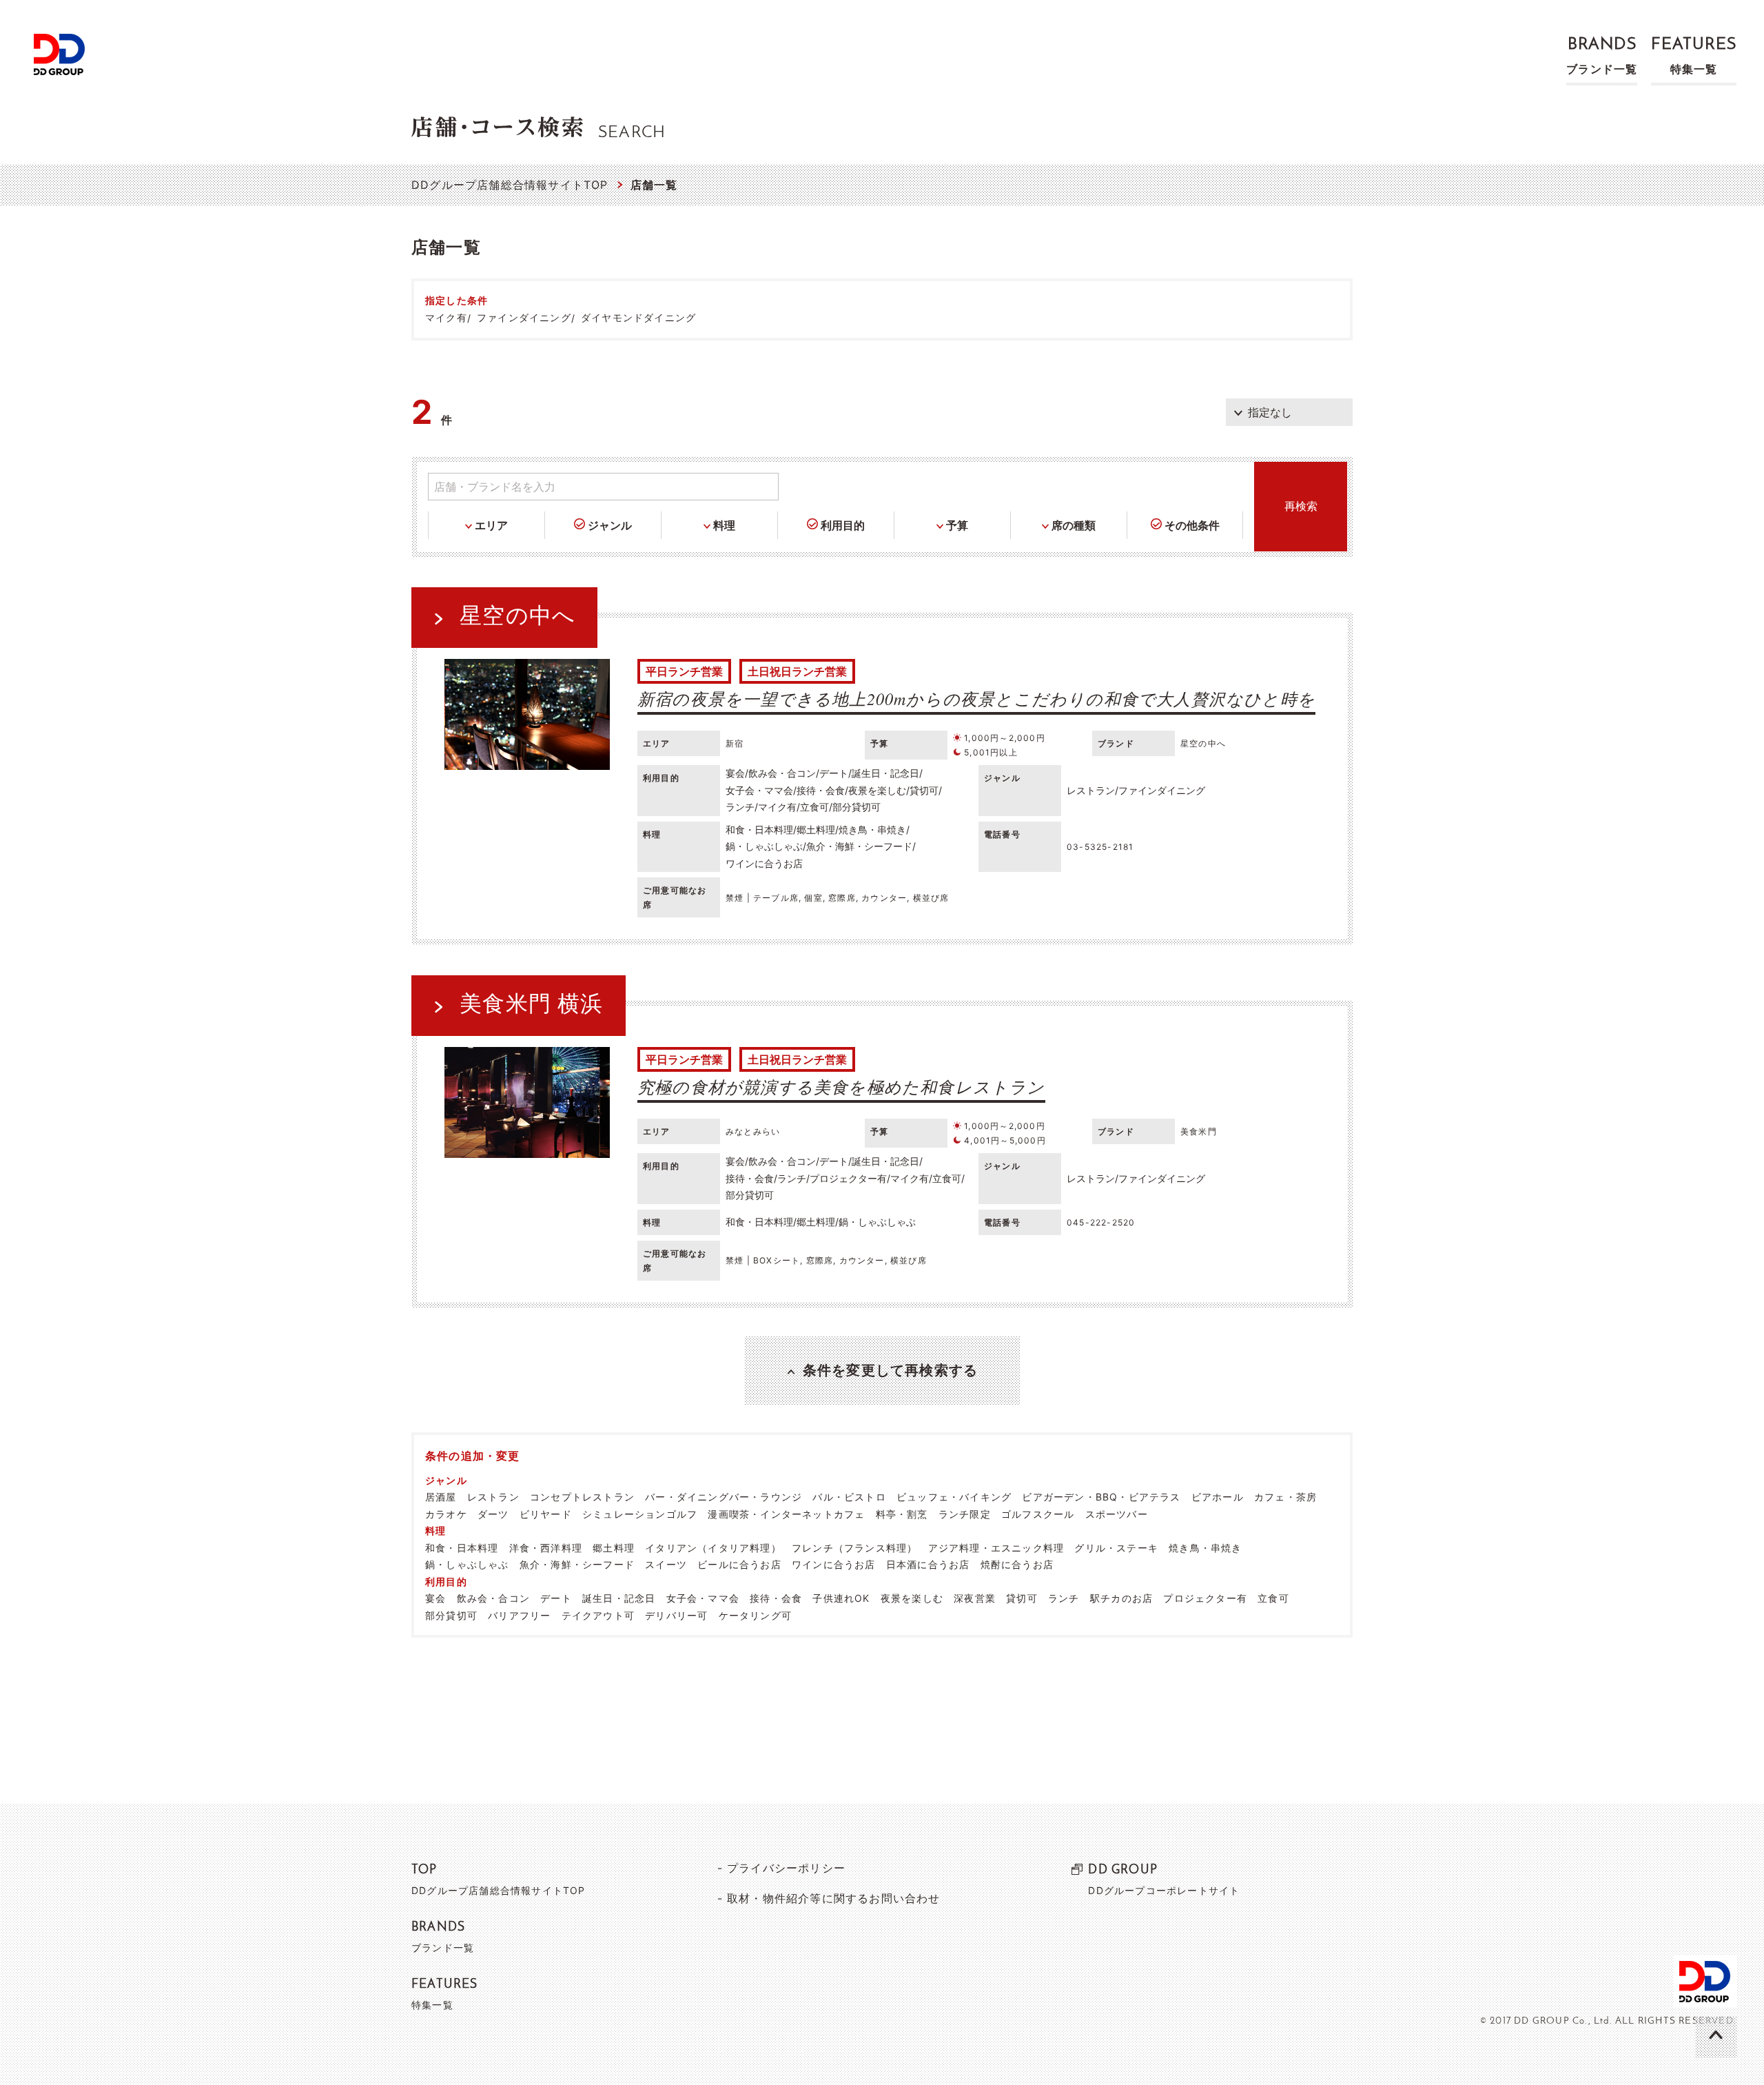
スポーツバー (1117, 1514)
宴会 (435, 1598)
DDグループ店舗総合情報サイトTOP (510, 185)
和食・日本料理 (462, 1548)
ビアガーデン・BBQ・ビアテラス (1101, 1497)
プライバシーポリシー (786, 1868)
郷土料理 (614, 1548)
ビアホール (1218, 1497)
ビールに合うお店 (739, 1564)
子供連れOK (841, 1598)
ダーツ (493, 1514)
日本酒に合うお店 (928, 1564)
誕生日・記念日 (619, 1598)
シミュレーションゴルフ (640, 1514)
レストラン (493, 1497)
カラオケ (446, 1514)
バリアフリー (519, 1615)
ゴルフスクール (1038, 1514)
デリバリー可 (676, 1615)
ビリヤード (546, 1514)
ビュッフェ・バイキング (954, 1497)
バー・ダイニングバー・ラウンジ (724, 1497)
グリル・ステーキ (1116, 1548)
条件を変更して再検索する (890, 1370)
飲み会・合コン (493, 1598)
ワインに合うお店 (834, 1564)
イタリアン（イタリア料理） (713, 1548)
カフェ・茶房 (1285, 1497)
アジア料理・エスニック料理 (996, 1548)
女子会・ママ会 (703, 1598)
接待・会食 (776, 1598)
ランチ (1064, 1598)
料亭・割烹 (902, 1514)
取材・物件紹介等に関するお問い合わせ (834, 1898)
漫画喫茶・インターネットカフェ (786, 1514)
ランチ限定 (965, 1514)
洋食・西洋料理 (546, 1548)
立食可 (1273, 1598)
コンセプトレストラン (582, 1497)
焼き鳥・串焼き (1205, 1548)
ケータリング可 (755, 1615)
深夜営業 (975, 1598)
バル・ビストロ (849, 1497)
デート (556, 1598)
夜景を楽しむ (912, 1598)
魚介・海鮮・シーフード (577, 1564)
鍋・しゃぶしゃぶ (467, 1564)
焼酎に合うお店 (1017, 1564)
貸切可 (1022, 1598)
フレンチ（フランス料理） (854, 1548)
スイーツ (666, 1564)
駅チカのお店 (1121, 1598)
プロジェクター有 (1205, 1598)
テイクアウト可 (598, 1615)
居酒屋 (441, 1497)
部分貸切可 (451, 1615)
